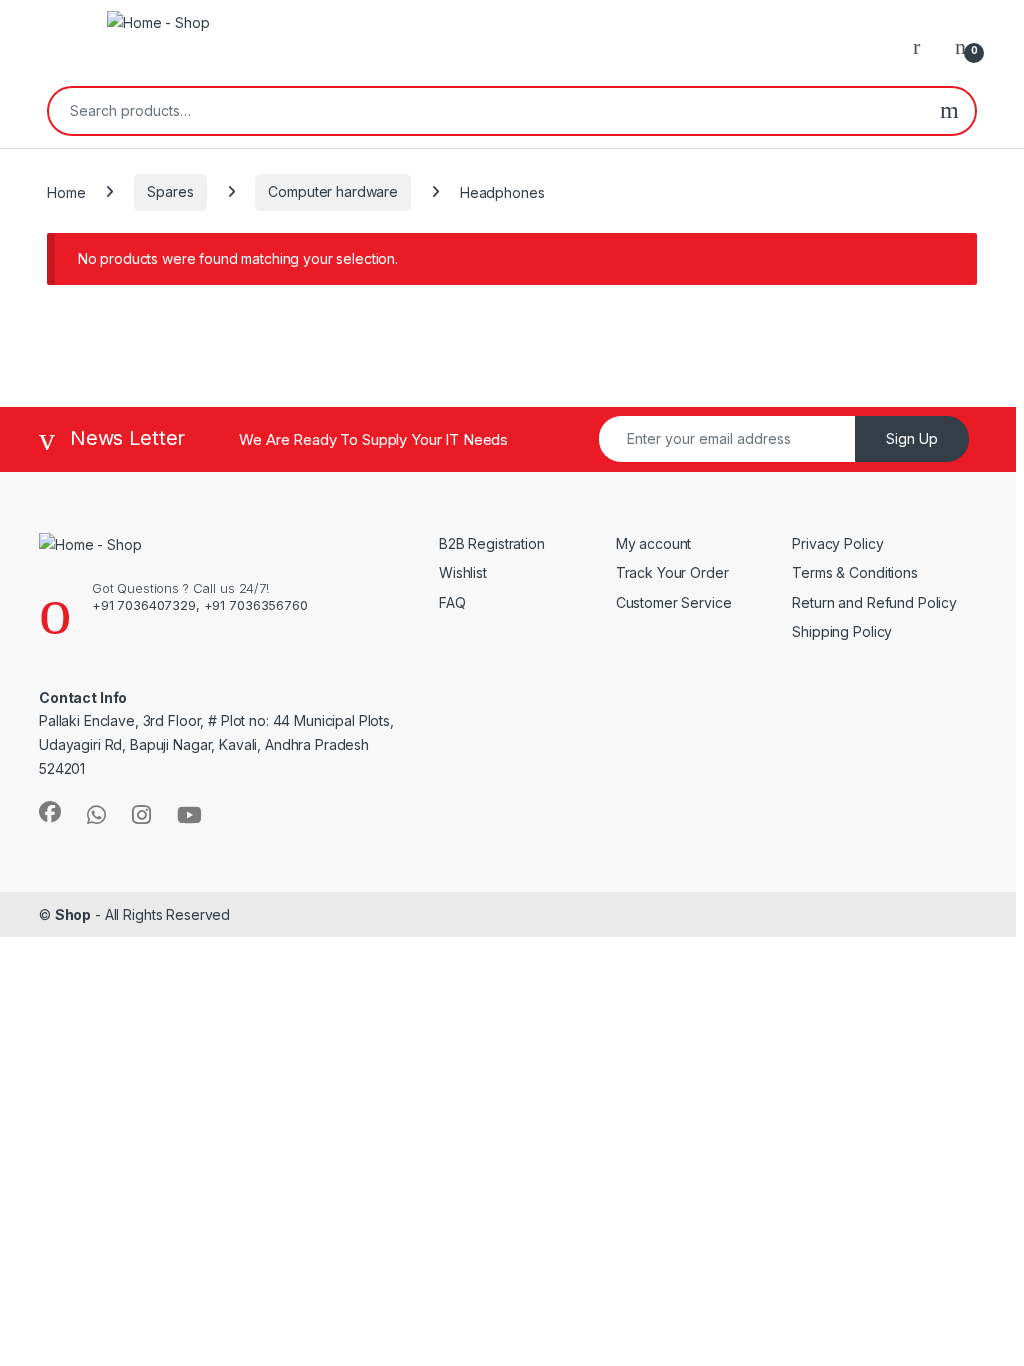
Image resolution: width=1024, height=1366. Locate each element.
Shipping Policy (842, 631)
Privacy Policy (837, 543)
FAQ (452, 602)
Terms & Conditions (854, 572)
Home (66, 191)
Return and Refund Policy (876, 602)
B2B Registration (492, 543)
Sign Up (912, 438)
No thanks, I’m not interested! (390, 1328)
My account (654, 543)
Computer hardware (333, 191)
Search (949, 111)
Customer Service (674, 602)
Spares (170, 191)
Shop (73, 914)
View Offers (98, 1155)
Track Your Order (672, 572)
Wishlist (463, 572)
